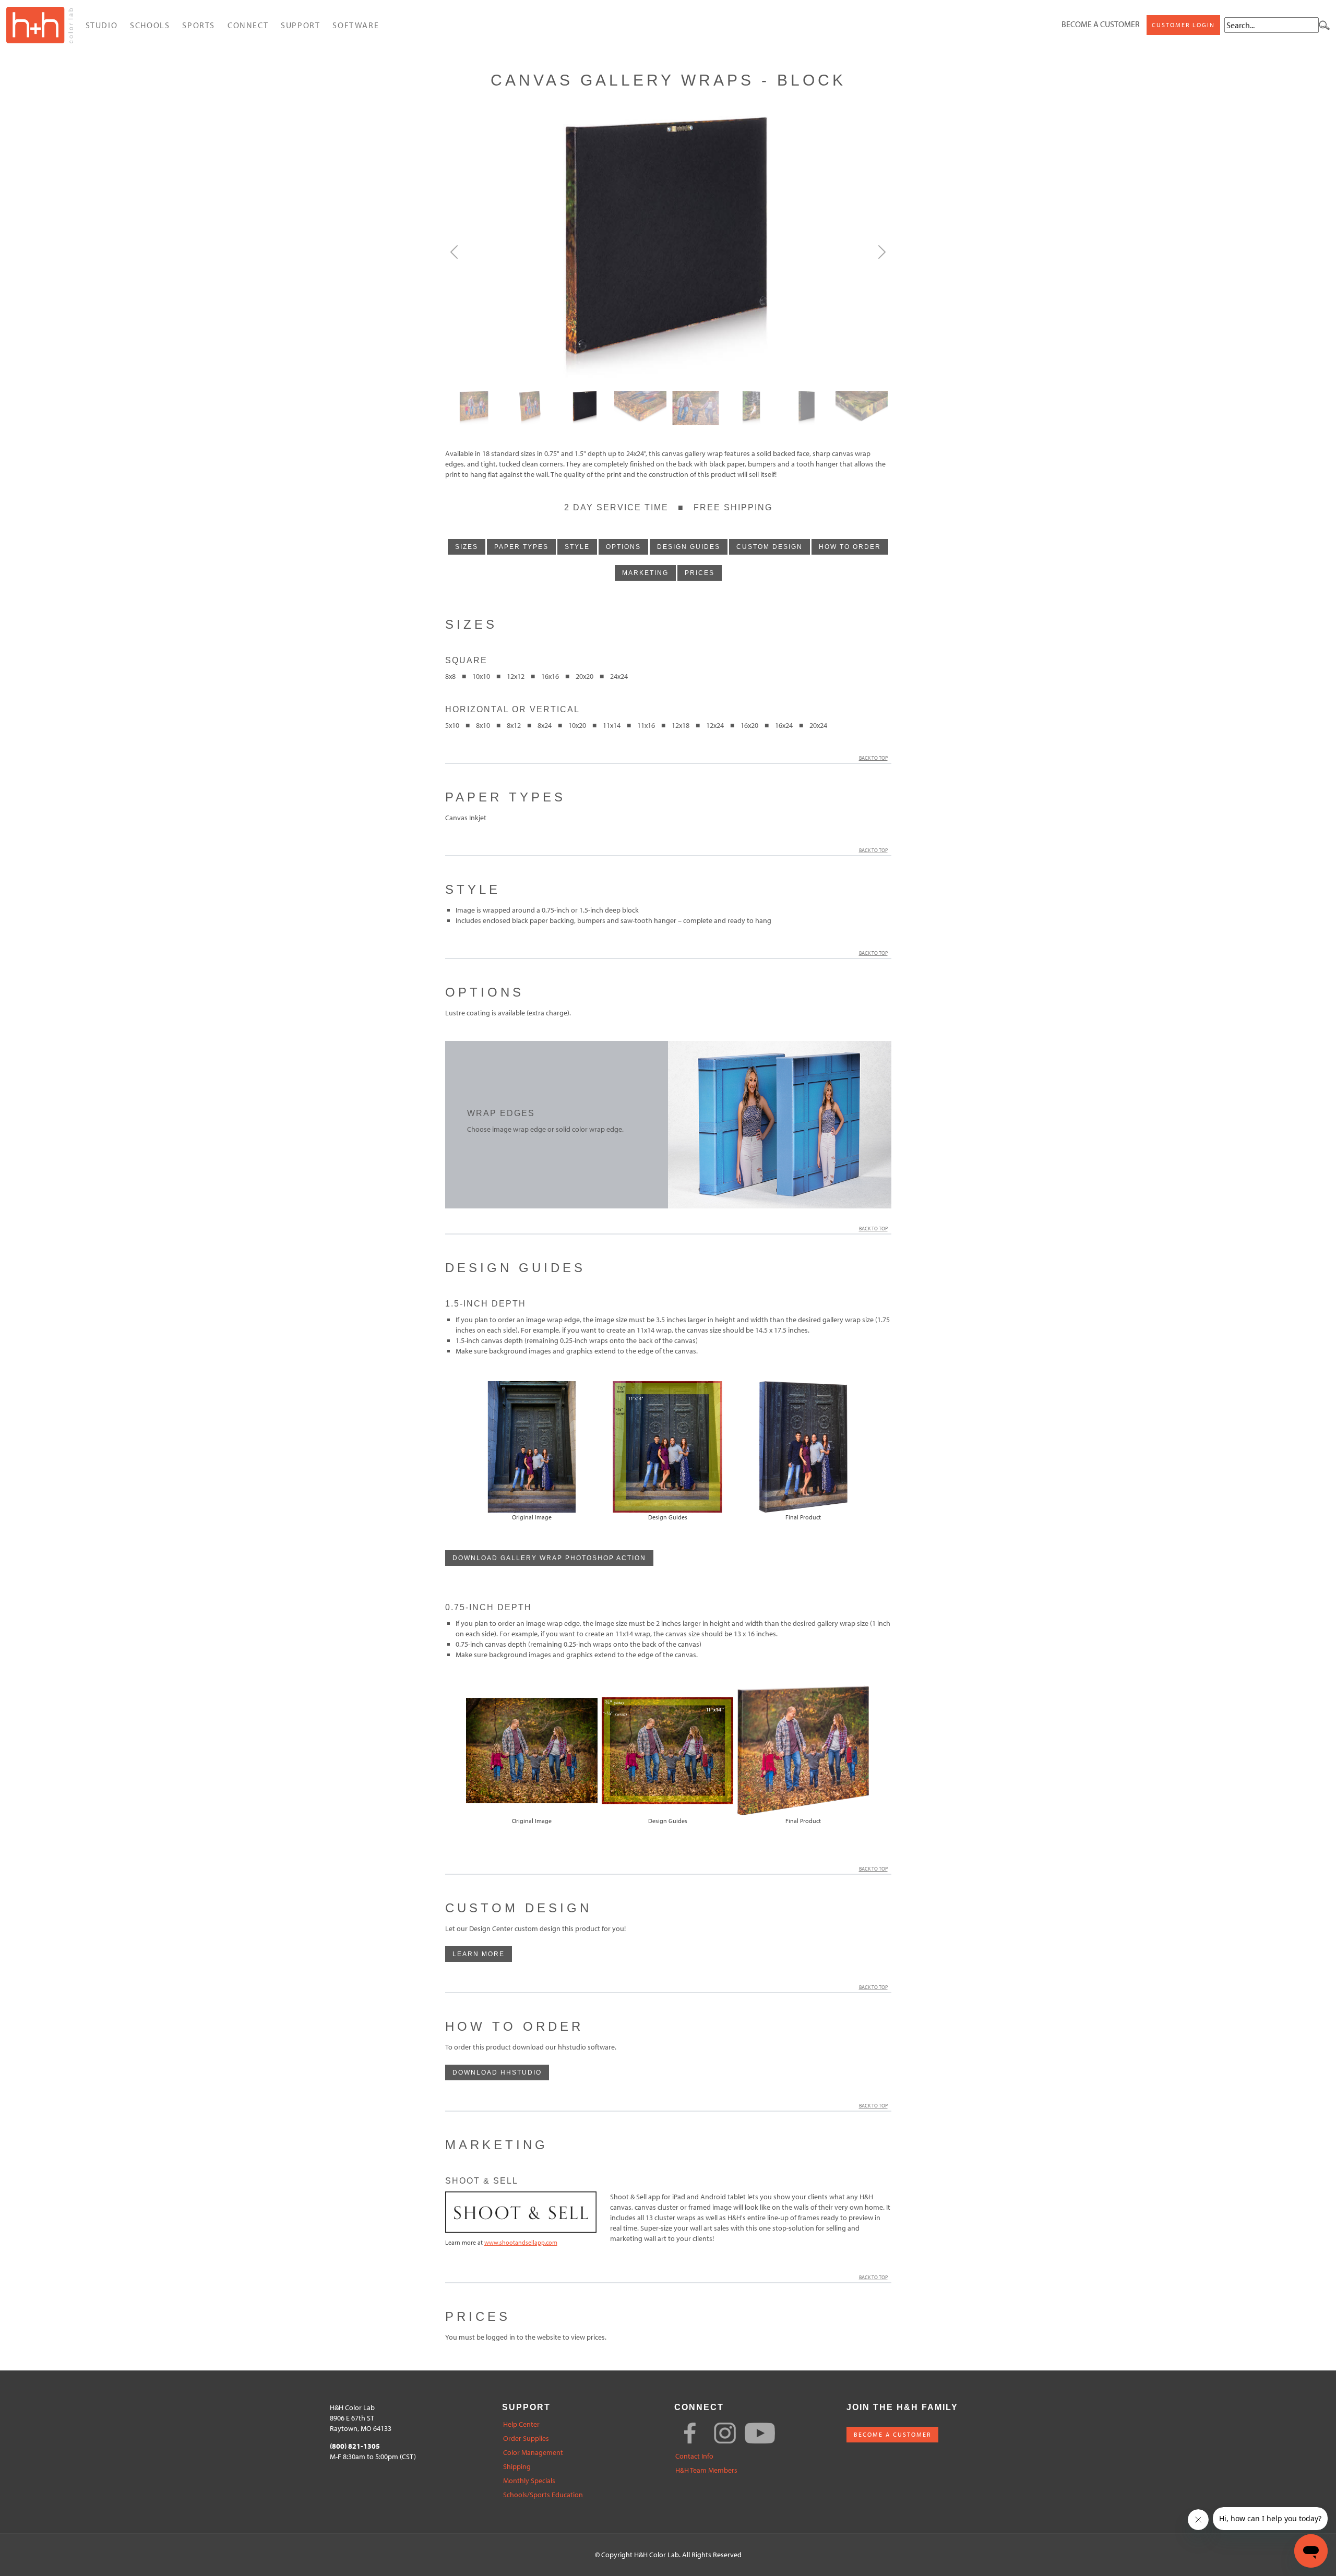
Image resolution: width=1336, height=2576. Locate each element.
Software (356, 25)
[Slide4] (696, 408)
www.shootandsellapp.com (521, 2242)
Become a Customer (1101, 24)
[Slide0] (474, 408)
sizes (467, 547)
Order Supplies (526, 2439)
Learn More (479, 1954)
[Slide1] (530, 408)
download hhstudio (497, 2072)
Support (300, 25)
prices (700, 573)
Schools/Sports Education (543, 2495)
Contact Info (694, 2456)
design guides (689, 547)
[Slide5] (751, 408)
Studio (102, 25)
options (623, 547)
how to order (850, 547)
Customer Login (1183, 25)
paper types (521, 547)
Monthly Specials (529, 2481)
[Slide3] (640, 408)
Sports (199, 25)
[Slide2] (585, 408)
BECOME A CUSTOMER (892, 2434)
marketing (645, 573)
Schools (150, 25)
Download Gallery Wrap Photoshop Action (549, 1558)
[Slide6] (806, 408)
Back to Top (873, 758)
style (577, 547)
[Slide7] (862, 408)
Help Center (521, 2424)
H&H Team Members (706, 2470)
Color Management (533, 2453)
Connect (248, 25)
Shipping (517, 2467)
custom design (770, 547)
